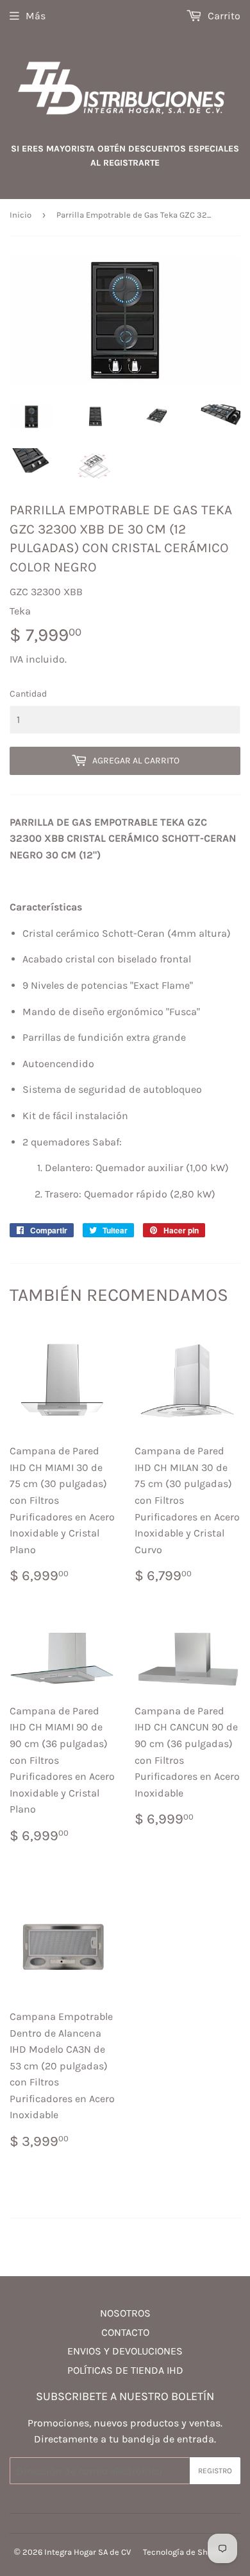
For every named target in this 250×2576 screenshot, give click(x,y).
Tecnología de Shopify (185, 2552)
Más (36, 16)
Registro (215, 2471)
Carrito (223, 16)
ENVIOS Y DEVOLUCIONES (125, 2351)
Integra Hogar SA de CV (88, 2552)
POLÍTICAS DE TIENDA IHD (125, 2370)
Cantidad (28, 694)
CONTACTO (125, 2332)
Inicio (21, 215)
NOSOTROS (125, 2313)
